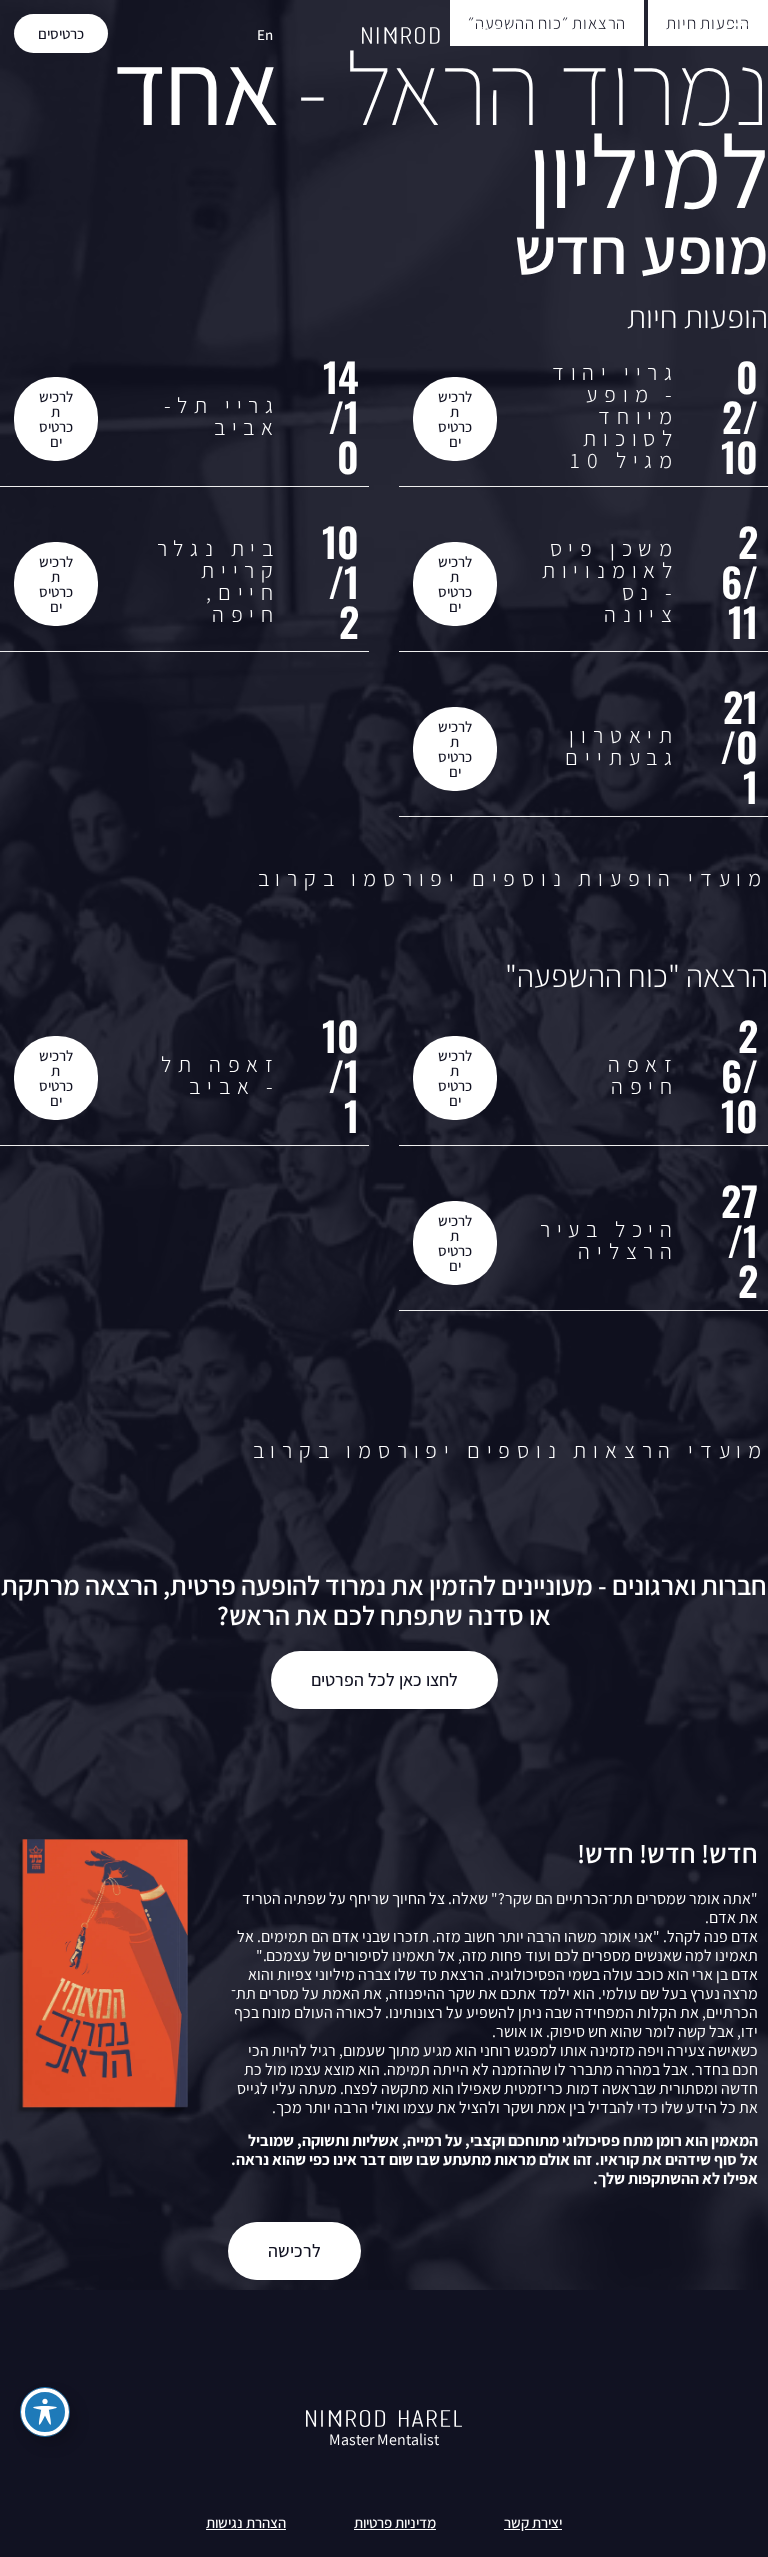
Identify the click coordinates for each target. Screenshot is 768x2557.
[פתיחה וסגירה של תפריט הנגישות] (45, 2412)
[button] (737, 33)
